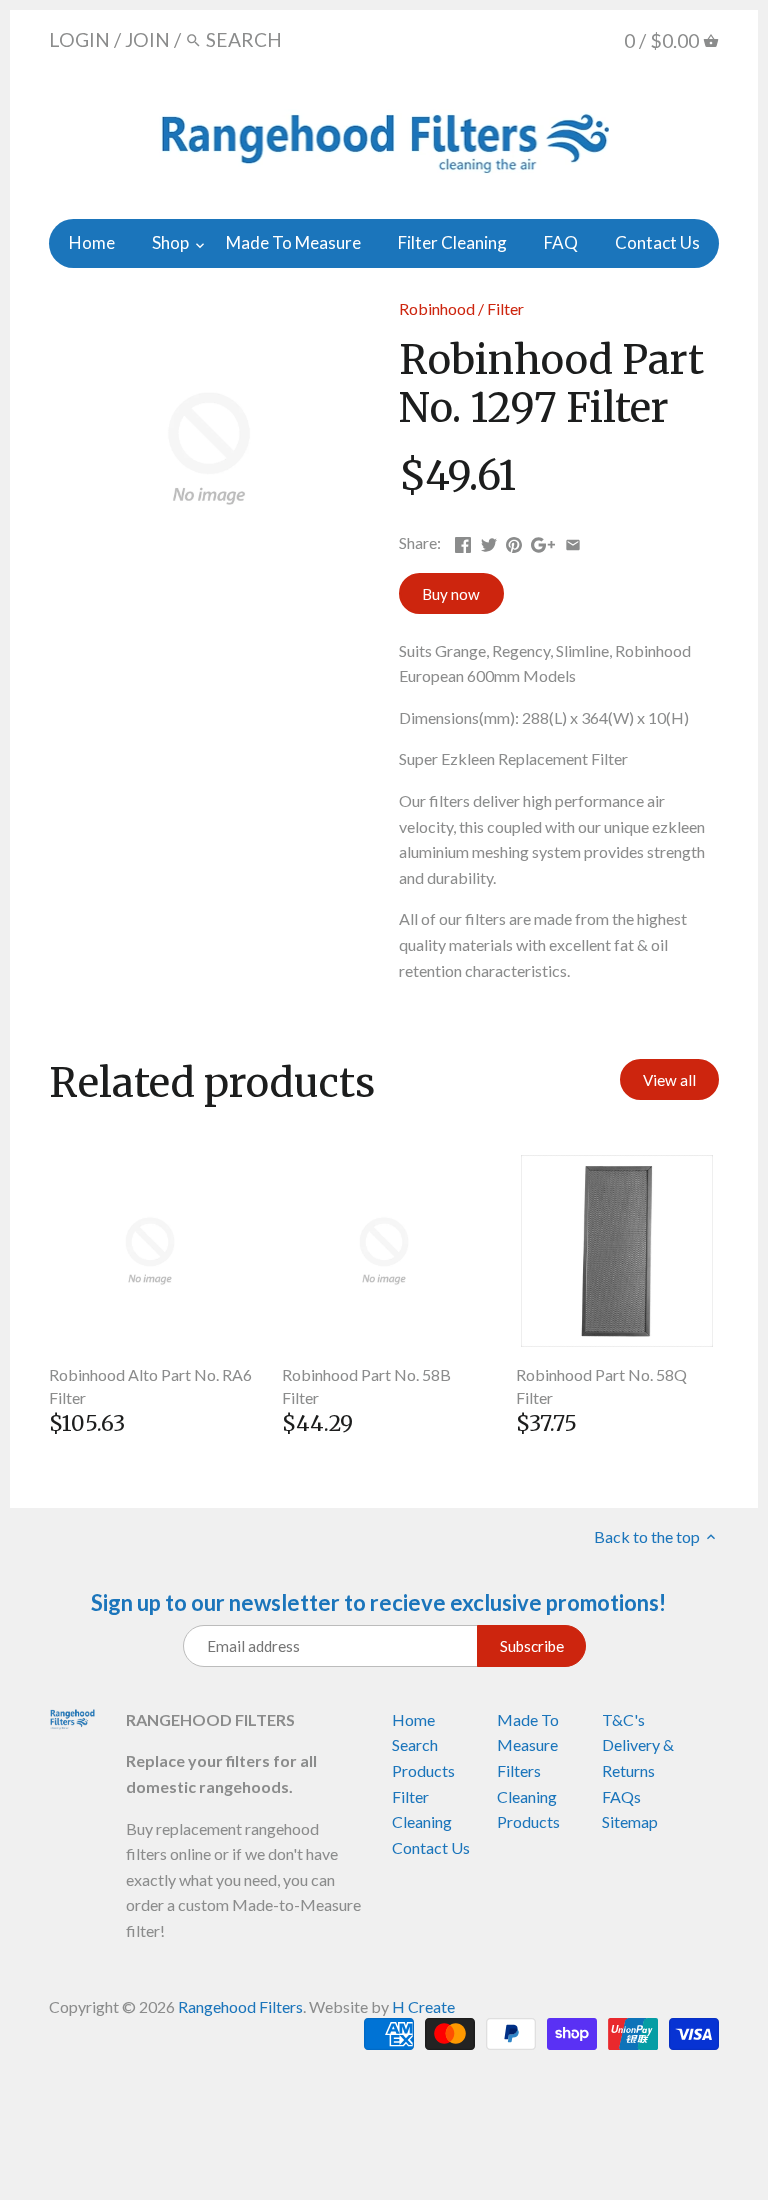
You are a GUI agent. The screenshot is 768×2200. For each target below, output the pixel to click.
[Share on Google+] (543, 540)
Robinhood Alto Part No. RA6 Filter (150, 1385)
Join (147, 39)
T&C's (623, 1719)
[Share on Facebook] (463, 540)
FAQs (621, 1796)
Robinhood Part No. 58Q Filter (601, 1385)
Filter (505, 308)
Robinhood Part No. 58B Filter (366, 1385)
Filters (519, 1770)
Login (79, 39)
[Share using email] (573, 540)
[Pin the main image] (514, 540)
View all (669, 1080)
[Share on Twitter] (489, 540)
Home (413, 1719)
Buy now (451, 594)
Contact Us (431, 1847)
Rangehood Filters (240, 2006)
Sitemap (630, 1821)
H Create (423, 2006)
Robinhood (437, 308)
